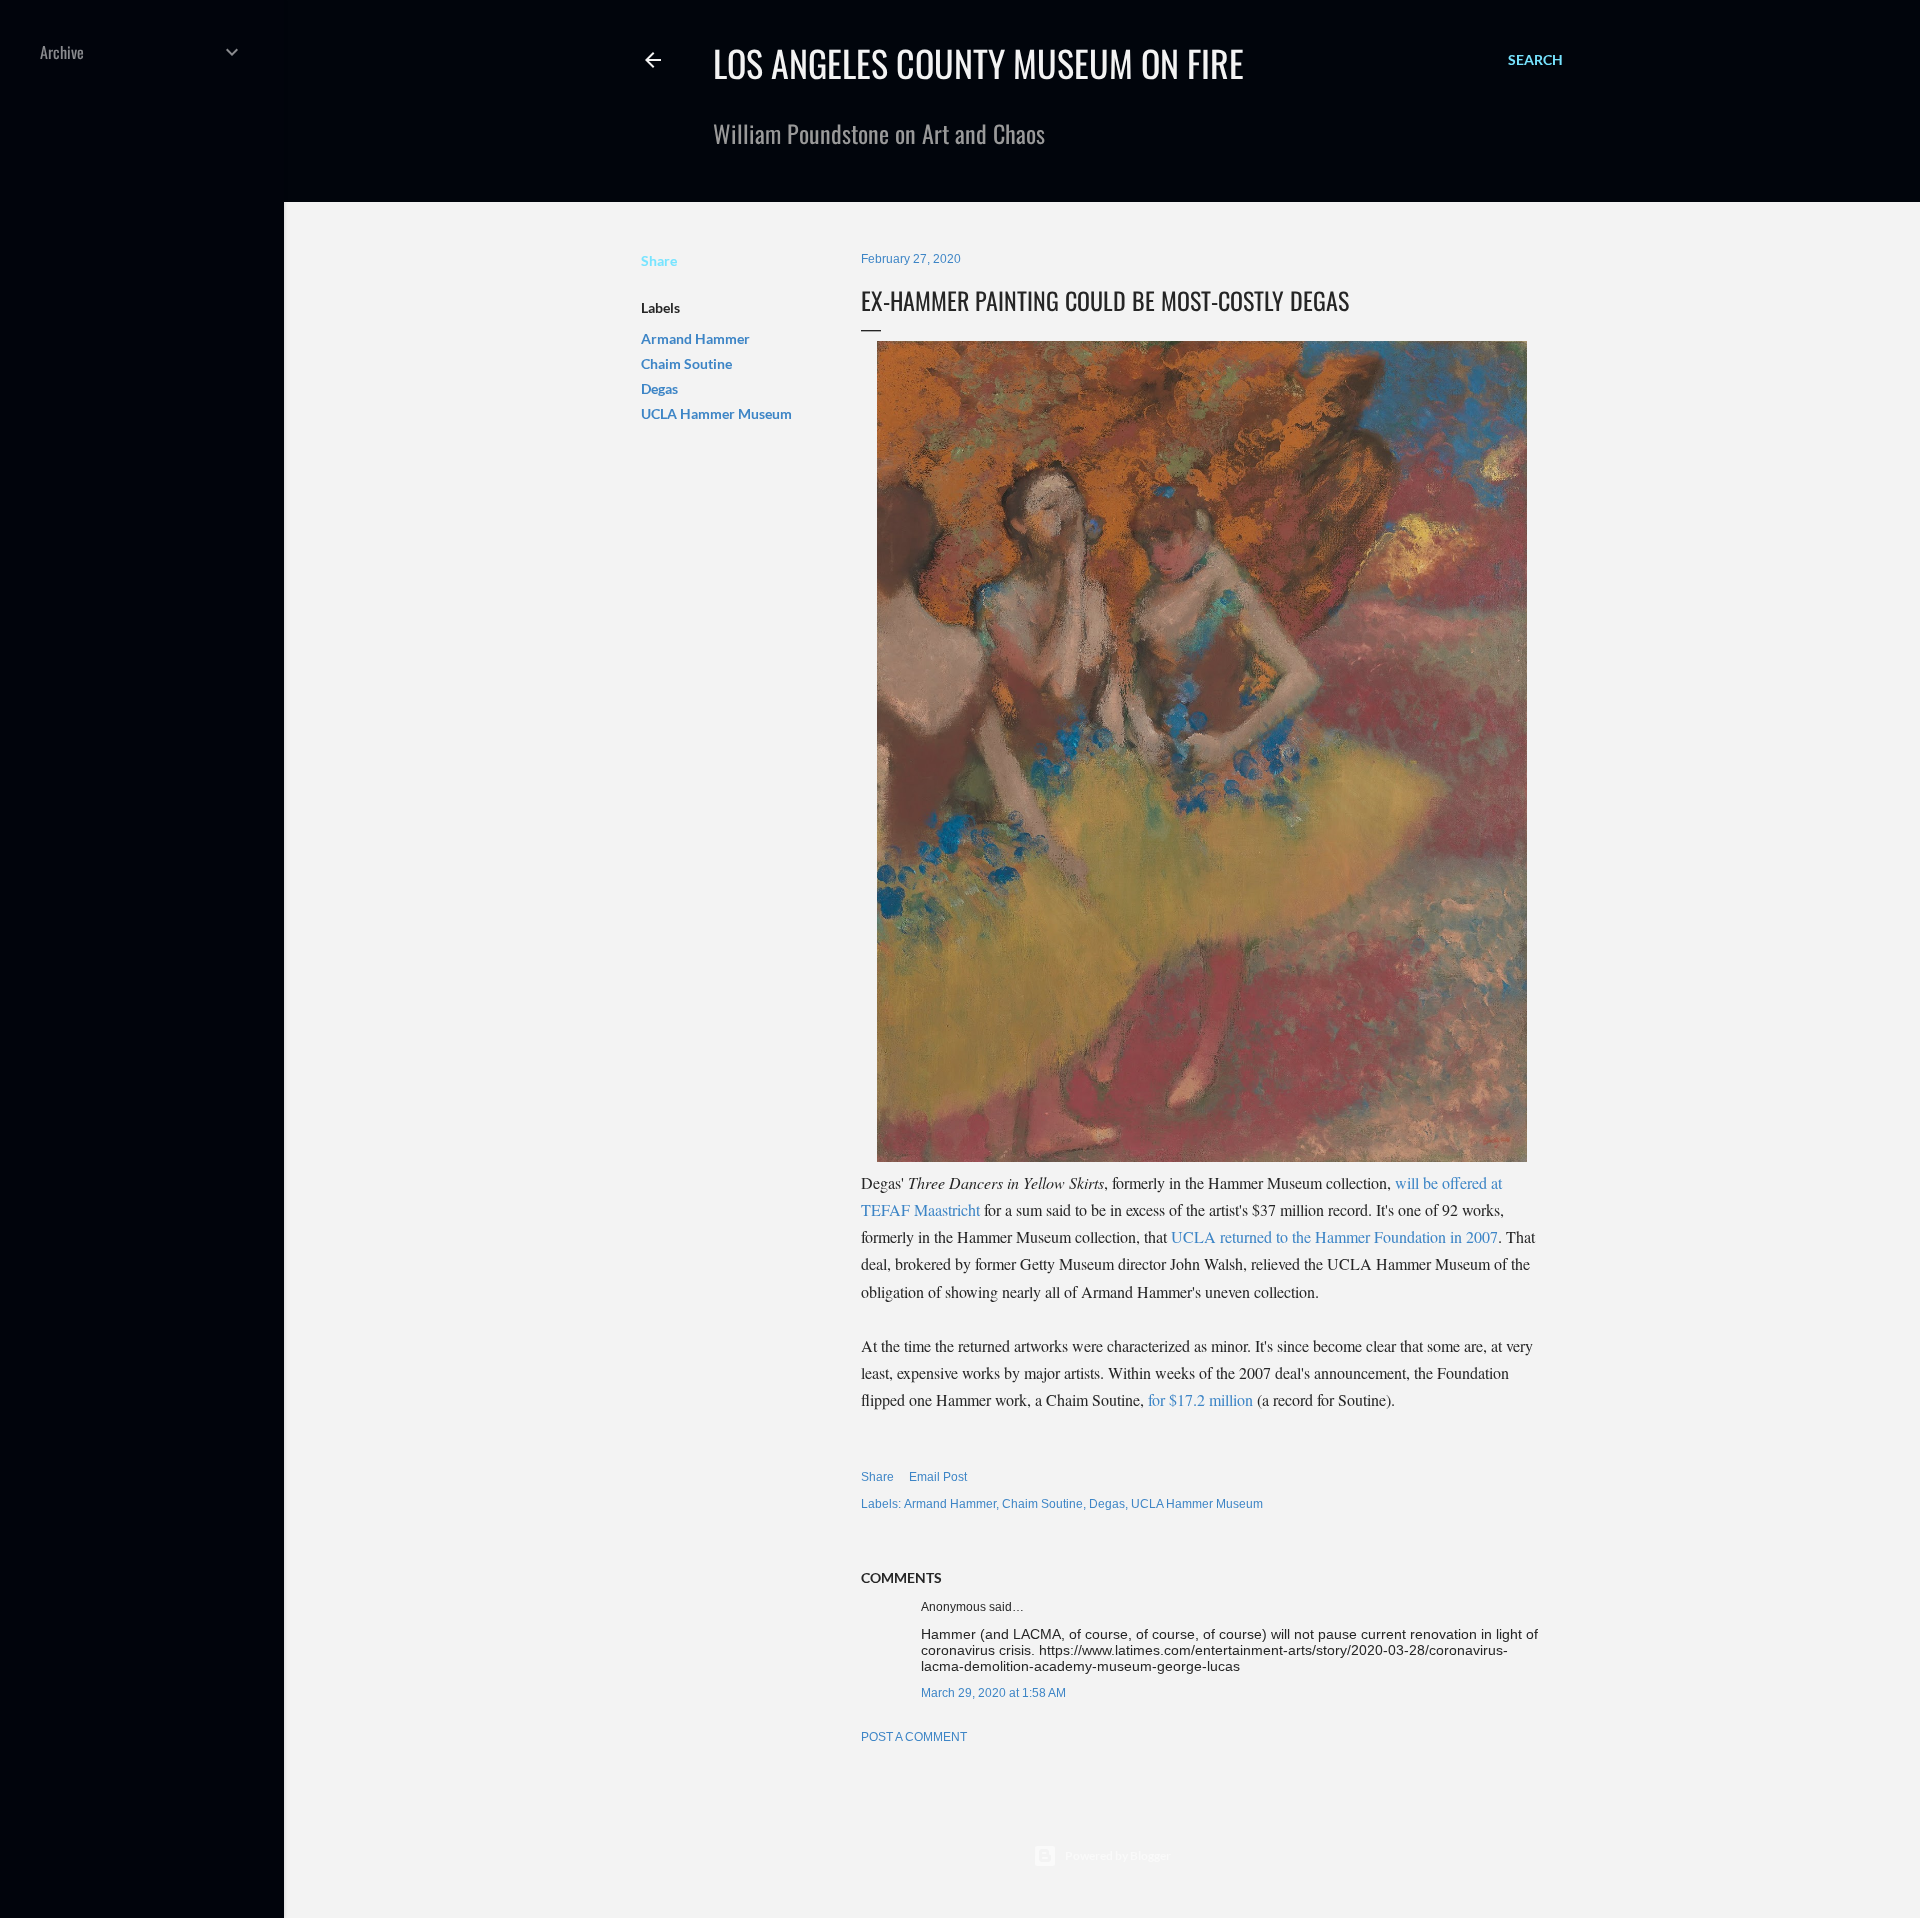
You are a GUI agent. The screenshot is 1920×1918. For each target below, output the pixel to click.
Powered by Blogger (1118, 1855)
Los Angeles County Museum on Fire (978, 62)
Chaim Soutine (686, 363)
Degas (659, 388)
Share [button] (659, 260)
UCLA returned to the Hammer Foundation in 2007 (1334, 1236)
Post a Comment (914, 1737)
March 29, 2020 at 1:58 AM (993, 1693)
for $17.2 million (1200, 1399)
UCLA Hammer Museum (716, 413)
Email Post (938, 1477)
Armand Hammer (695, 338)
